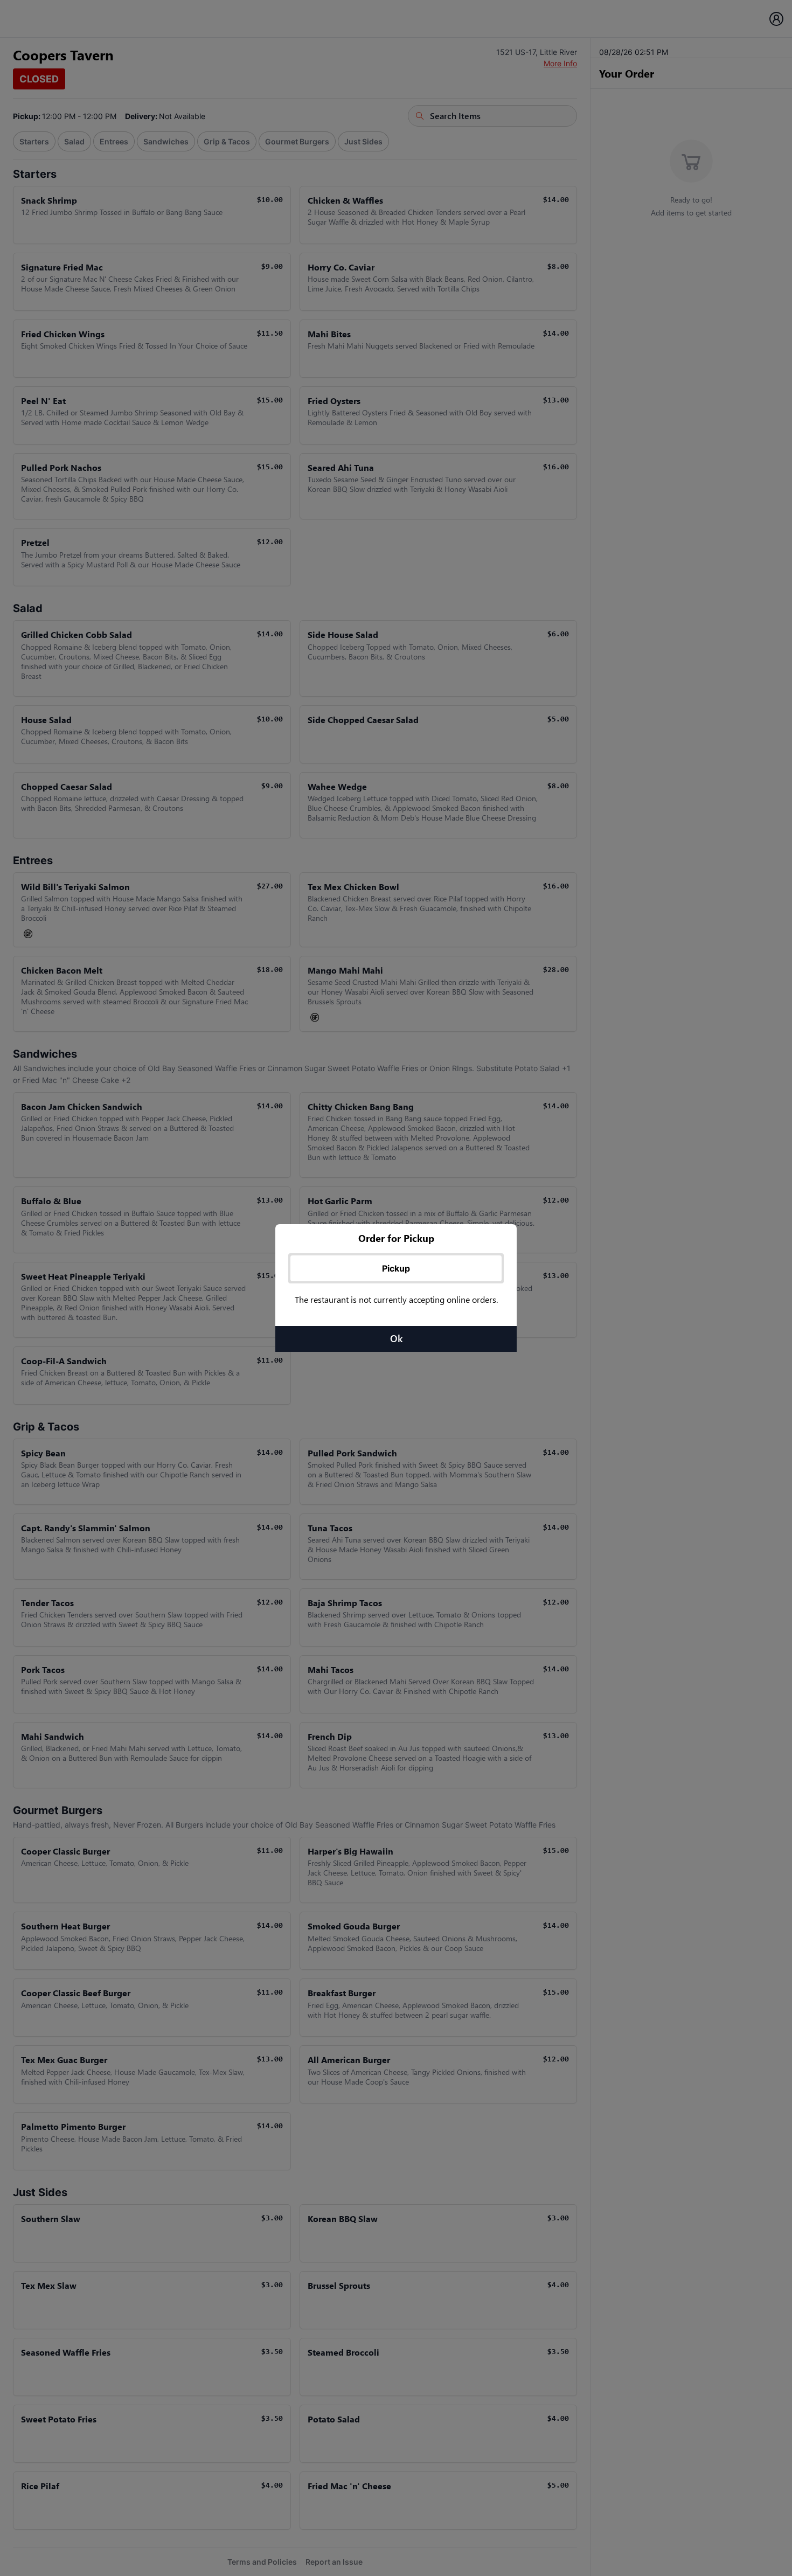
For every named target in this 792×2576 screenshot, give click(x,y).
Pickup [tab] (396, 1268)
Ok (396, 1338)
